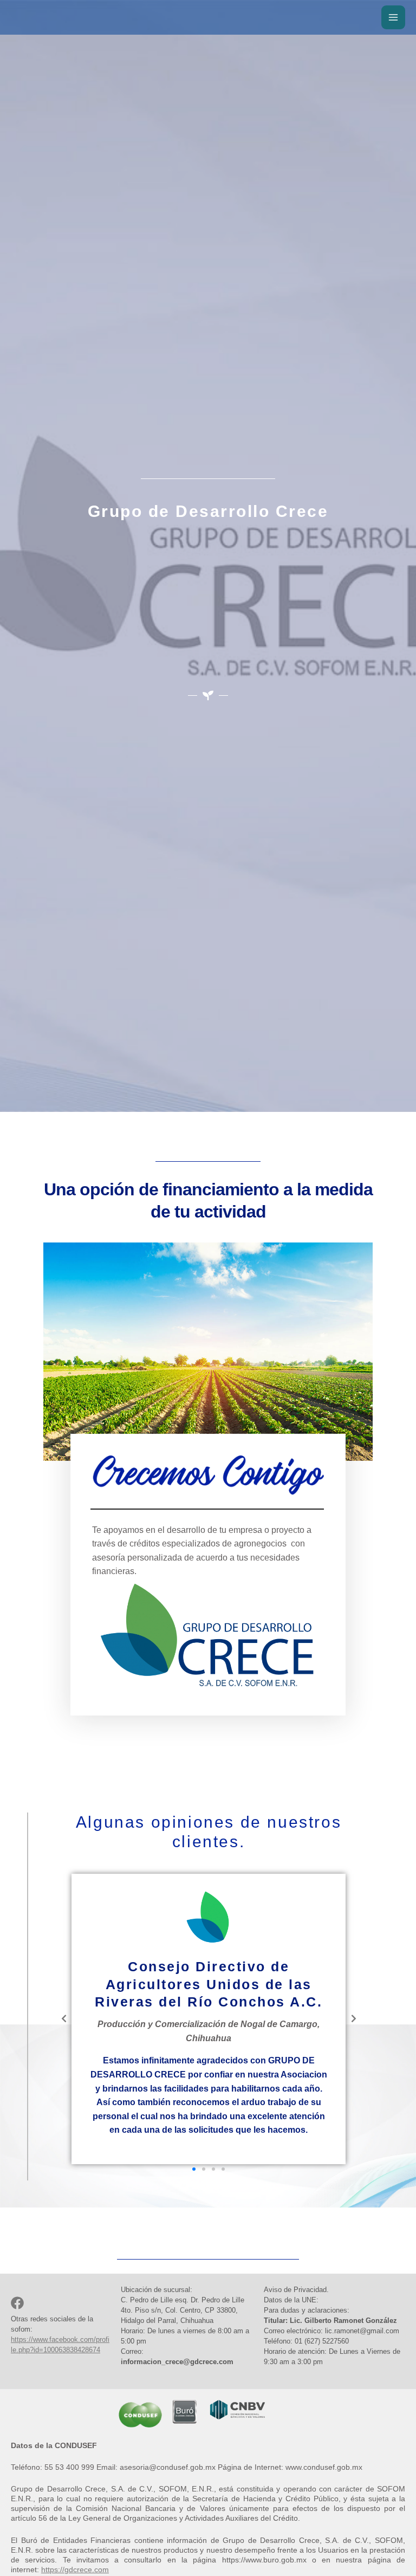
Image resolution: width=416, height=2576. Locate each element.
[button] (194, 2169)
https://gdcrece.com (75, 2569)
